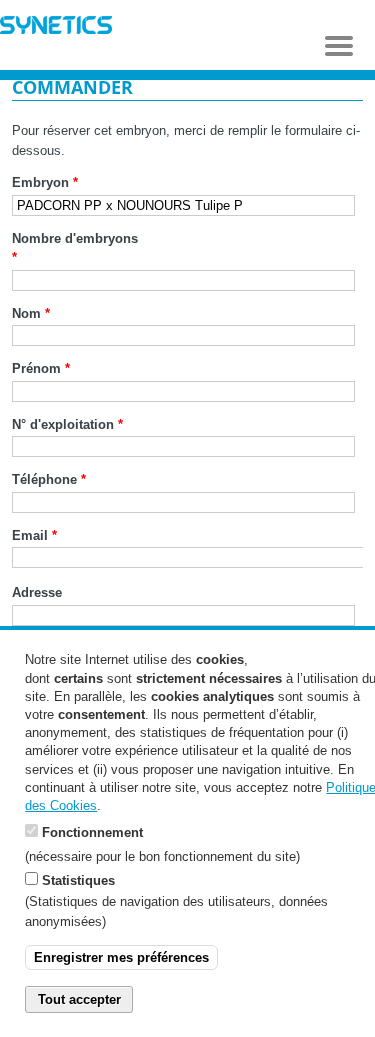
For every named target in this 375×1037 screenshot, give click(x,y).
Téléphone (49, 479)
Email (34, 535)
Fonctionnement (92, 832)
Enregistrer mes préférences (121, 957)
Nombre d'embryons (75, 248)
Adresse (37, 592)
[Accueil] (56, 27)
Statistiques (78, 880)
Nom (31, 313)
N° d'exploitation (67, 424)
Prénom (41, 368)
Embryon (45, 182)
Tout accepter (79, 999)
